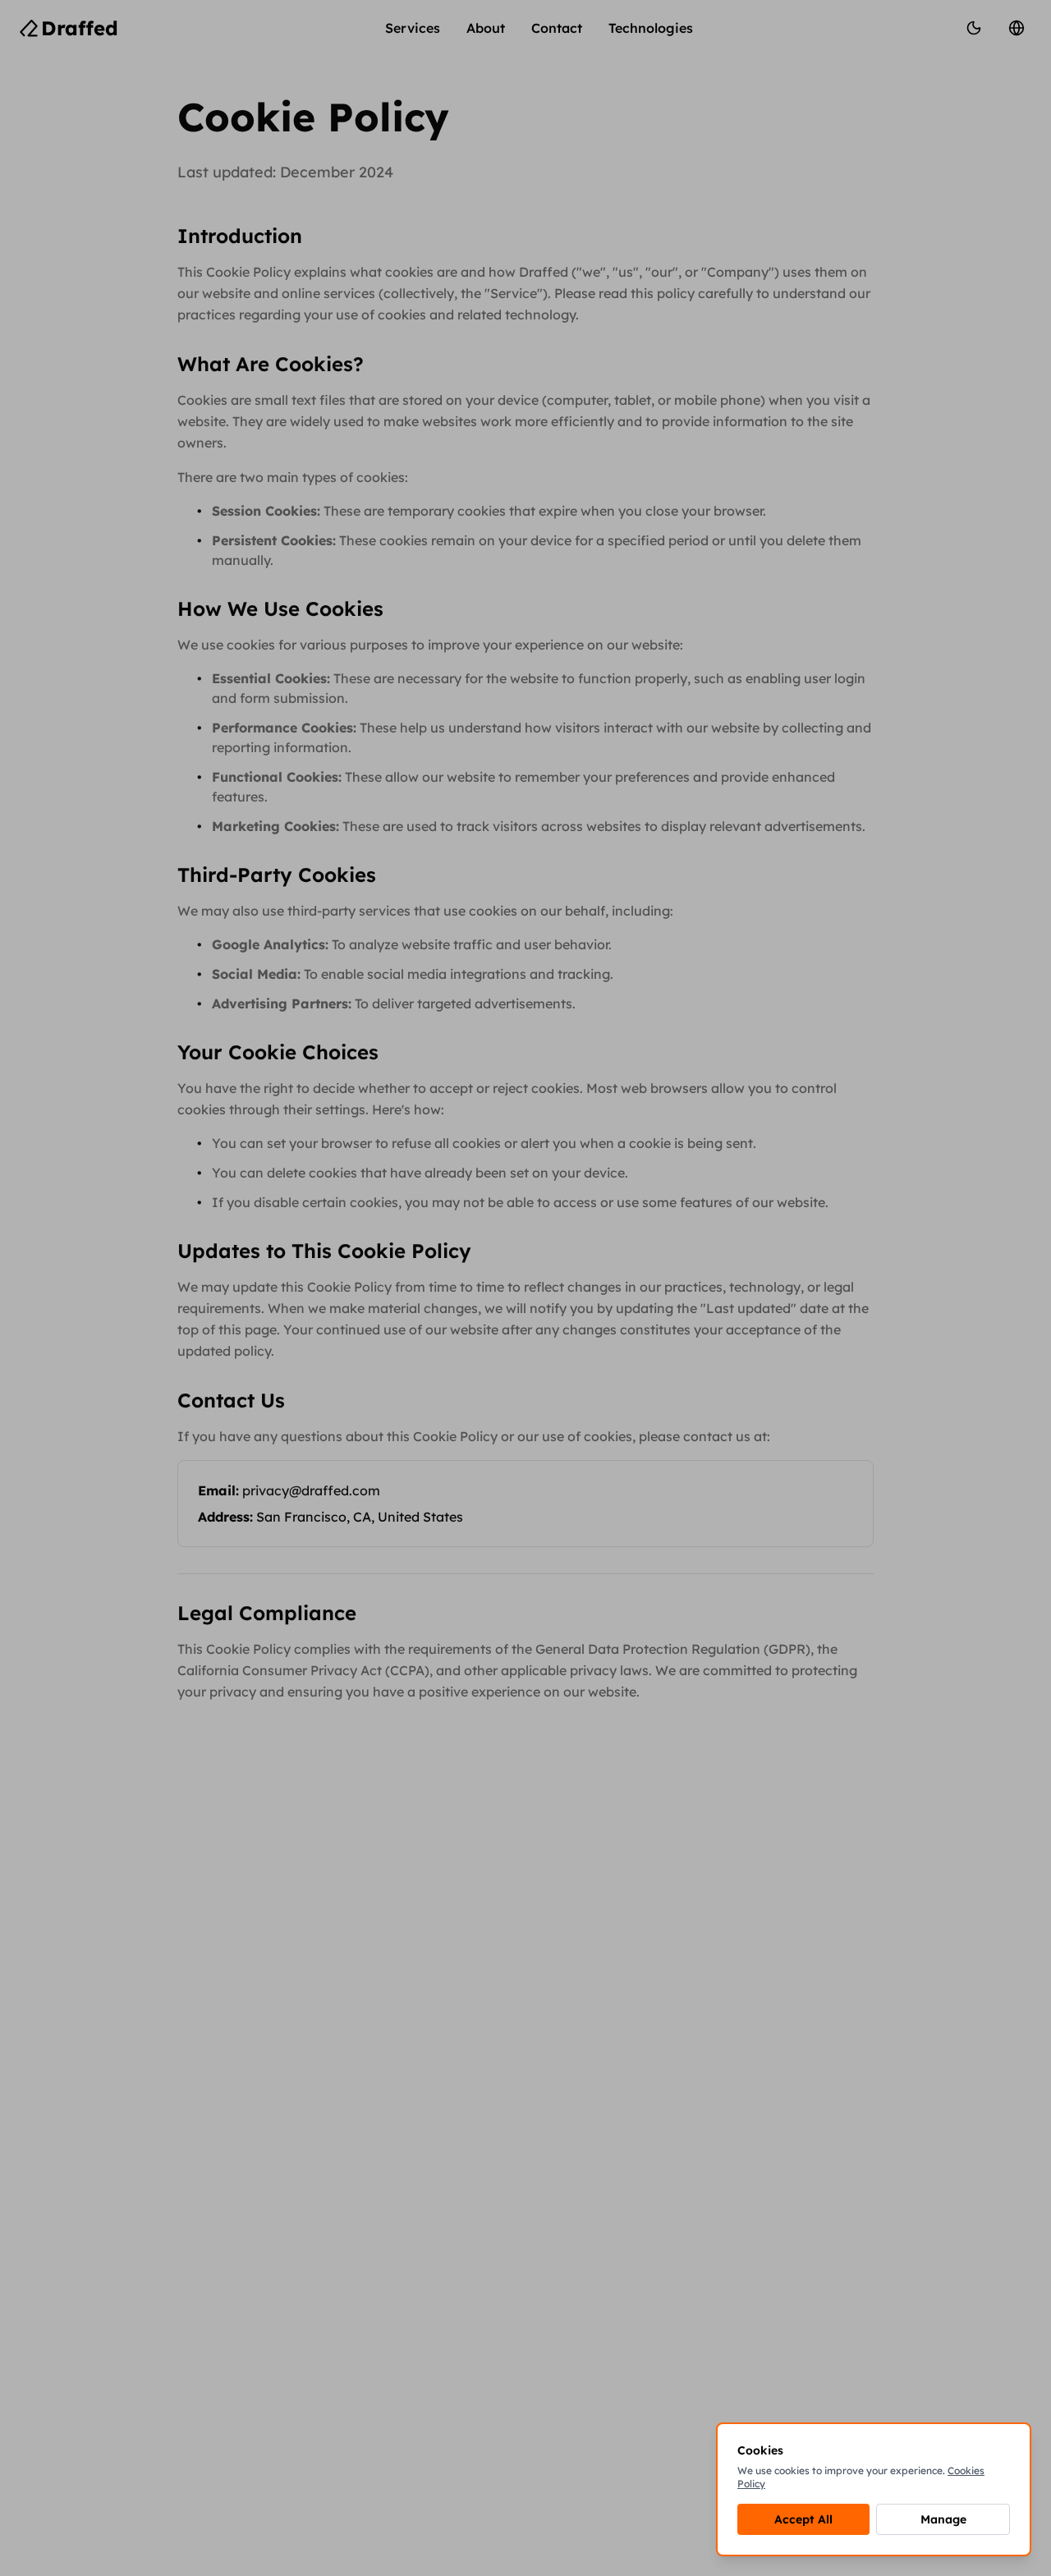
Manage (943, 2519)
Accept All (803, 2519)
